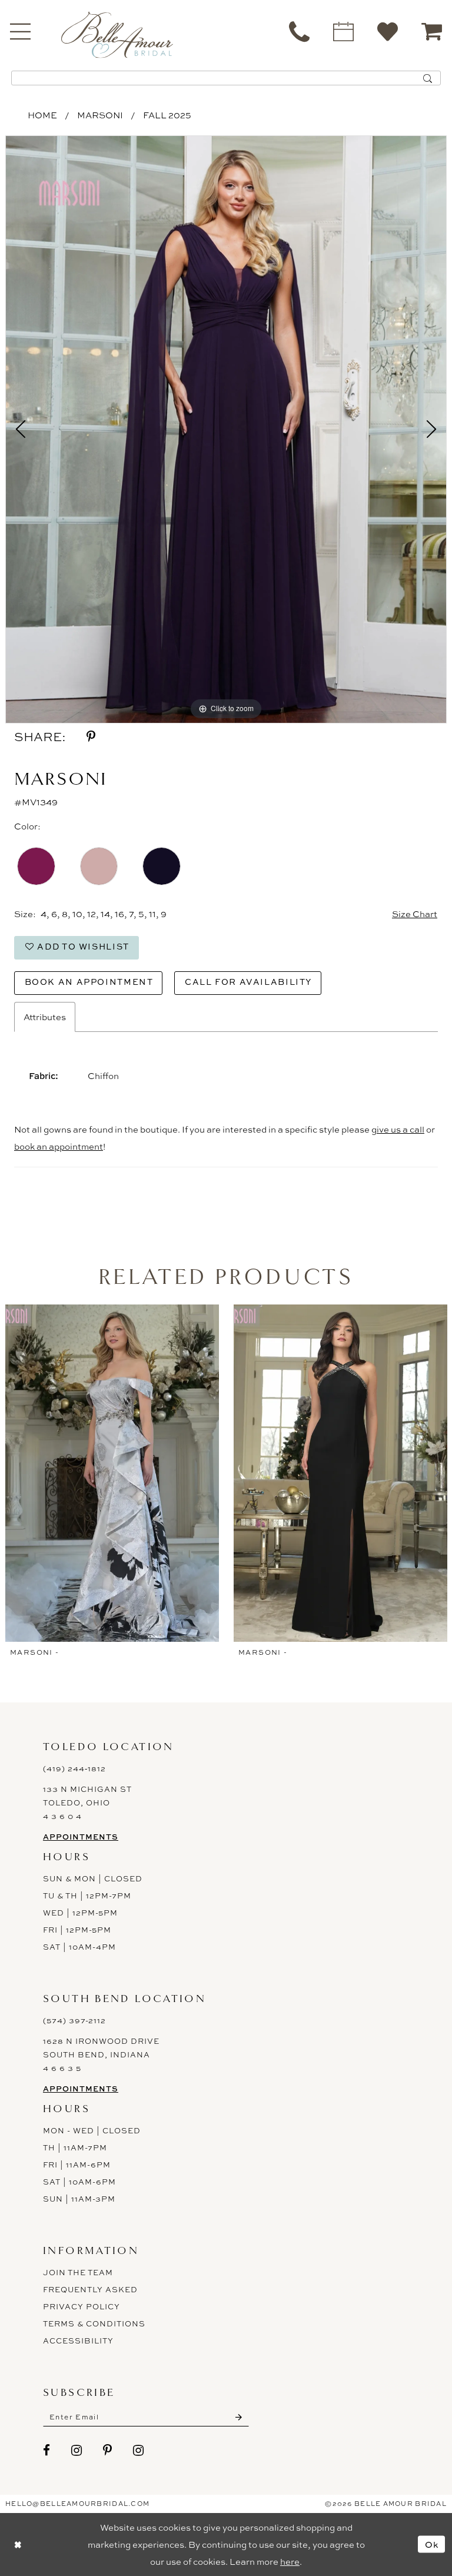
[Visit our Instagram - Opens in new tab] (77, 2450)
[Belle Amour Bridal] (117, 34)
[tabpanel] (226, 430)
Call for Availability (248, 982)
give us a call (398, 1129)
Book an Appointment (89, 982)
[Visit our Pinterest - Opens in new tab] (108, 2450)
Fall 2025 (167, 115)
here (290, 2562)
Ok (432, 2544)
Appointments (81, 1837)
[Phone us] (299, 31)
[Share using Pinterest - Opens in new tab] (91, 737)
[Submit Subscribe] (239, 2417)
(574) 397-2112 (74, 2020)
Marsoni (100, 115)
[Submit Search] (428, 78)
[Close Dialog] (18, 2545)
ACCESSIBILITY (78, 2341)
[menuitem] (299, 31)
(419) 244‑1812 (74, 1768)
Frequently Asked (90, 2289)
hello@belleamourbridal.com (77, 2504)
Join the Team (78, 2272)
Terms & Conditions (94, 2323)
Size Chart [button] (415, 914)
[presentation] (112, 1473)
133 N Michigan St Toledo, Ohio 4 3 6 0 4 (87, 1802)
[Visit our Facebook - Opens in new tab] (47, 2450)
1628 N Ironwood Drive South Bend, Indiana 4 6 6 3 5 (101, 2054)
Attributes (45, 1017)
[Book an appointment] (343, 31)
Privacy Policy (82, 2306)
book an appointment (59, 1146)
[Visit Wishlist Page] (388, 31)
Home (42, 115)
